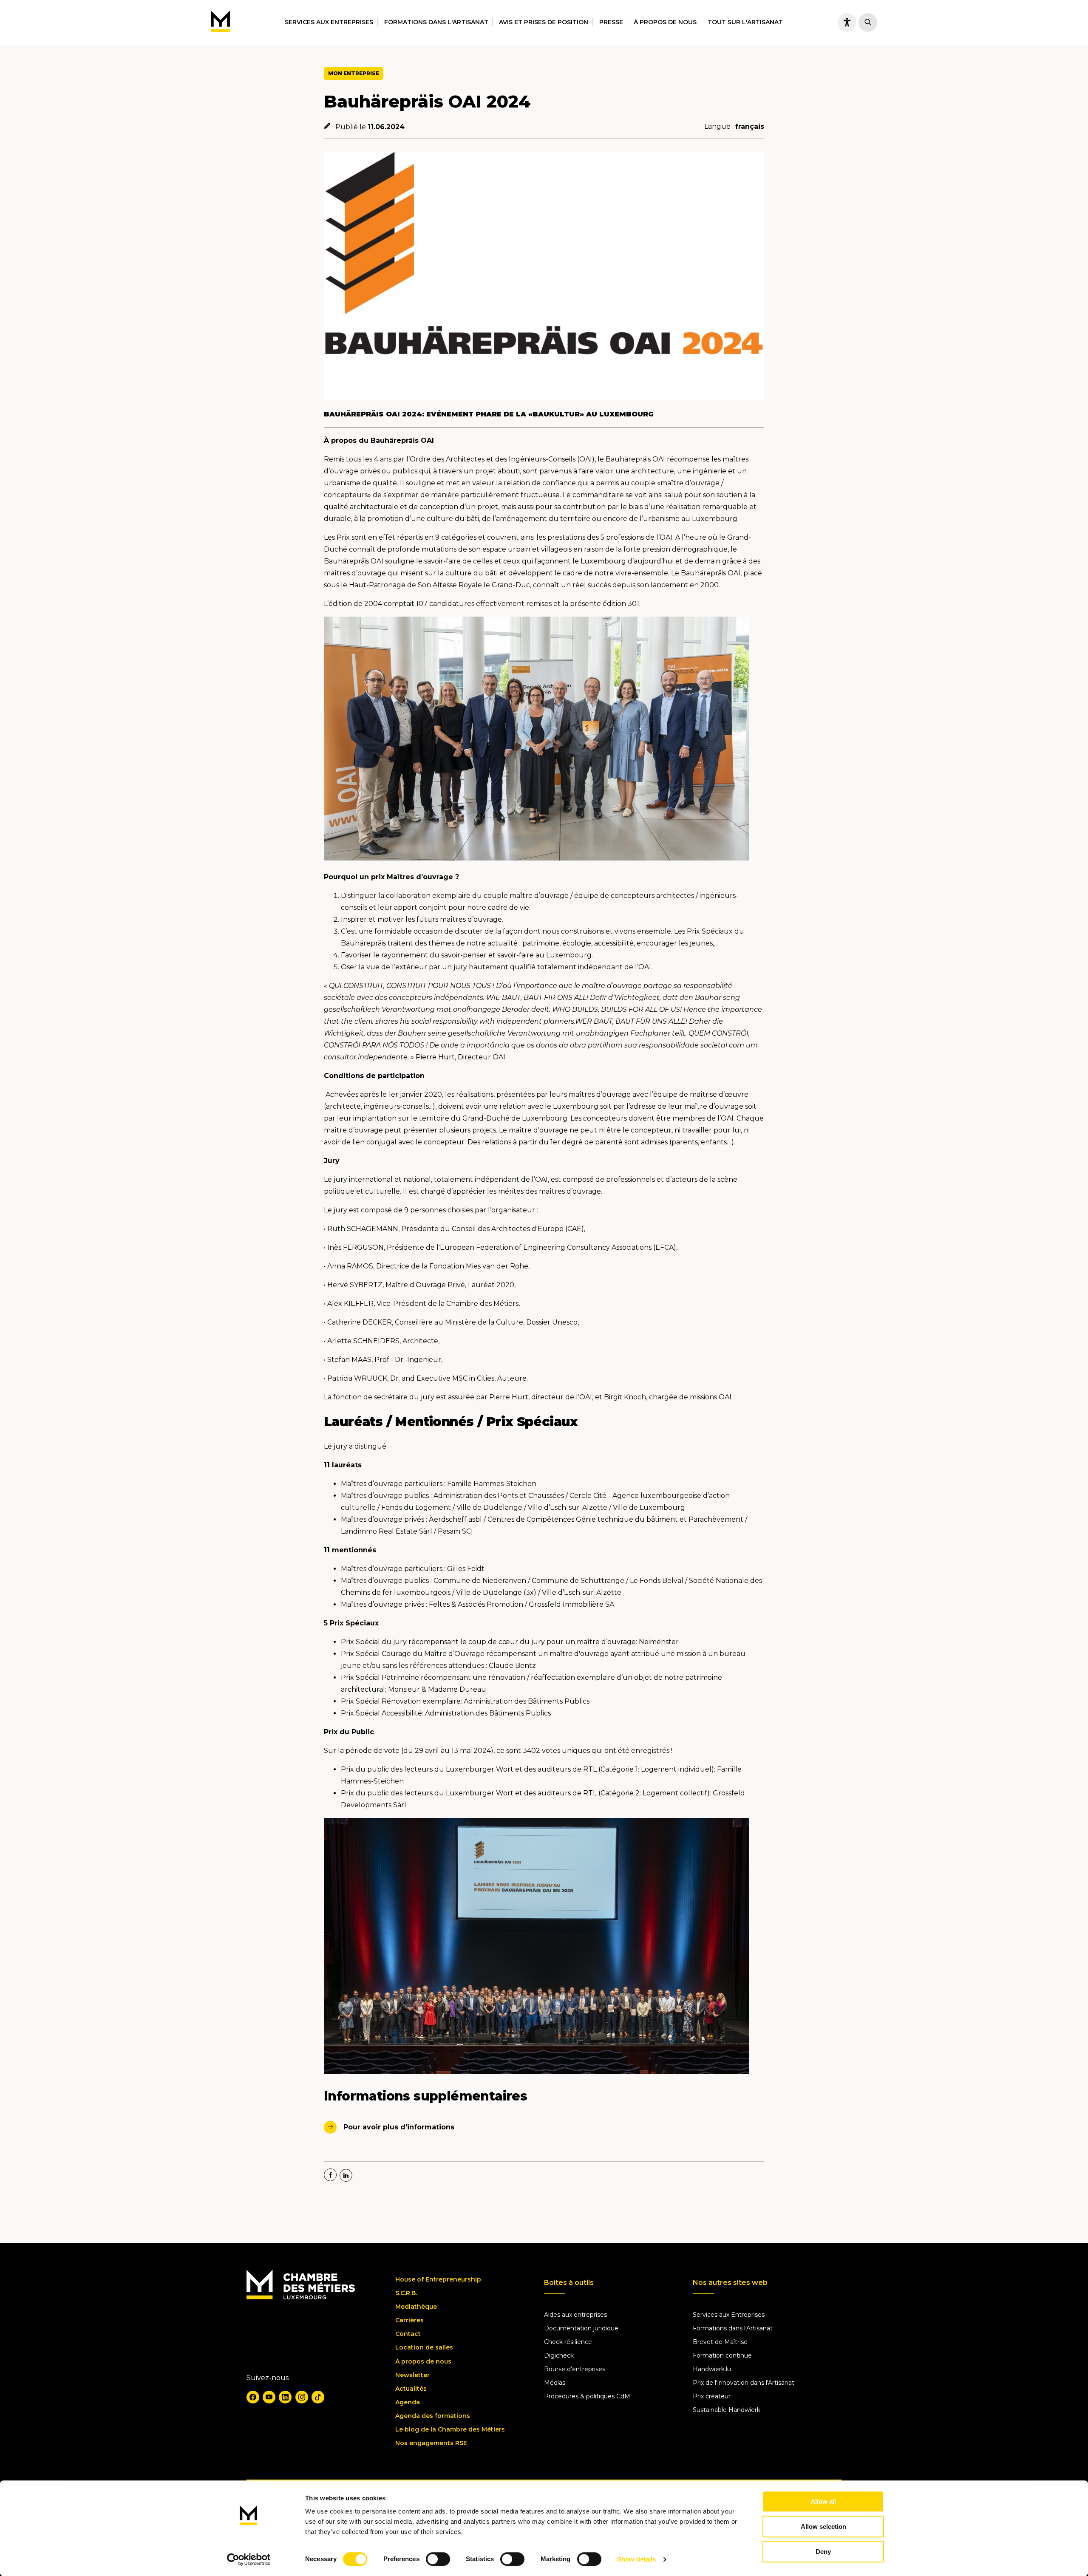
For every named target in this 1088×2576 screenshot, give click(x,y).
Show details (636, 2559)
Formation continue (722, 2355)
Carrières (409, 2320)
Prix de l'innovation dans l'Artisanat (744, 2383)
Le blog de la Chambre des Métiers (450, 2429)
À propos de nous (665, 22)
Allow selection (823, 2526)
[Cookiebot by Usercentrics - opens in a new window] (249, 2559)
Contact (408, 2334)
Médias (555, 2383)
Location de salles (424, 2347)
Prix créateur (712, 2396)
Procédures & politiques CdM (587, 2396)
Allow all (823, 2501)
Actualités (411, 2389)
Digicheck (559, 2355)
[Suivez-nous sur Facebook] (330, 2175)
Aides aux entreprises (575, 2315)
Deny (823, 2552)
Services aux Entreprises (729, 2315)
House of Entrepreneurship (438, 2279)
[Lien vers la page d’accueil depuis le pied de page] (301, 2297)
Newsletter (412, 2375)
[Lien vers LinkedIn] (285, 2397)
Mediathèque (416, 2307)
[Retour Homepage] (220, 22)
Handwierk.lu (712, 2369)
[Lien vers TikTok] (318, 2397)
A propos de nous (423, 2361)
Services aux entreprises (329, 22)
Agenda (408, 2402)
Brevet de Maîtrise (720, 2342)
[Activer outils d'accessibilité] (847, 23)
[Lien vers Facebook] (253, 2397)
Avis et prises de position (544, 22)
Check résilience (568, 2342)
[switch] (438, 2559)
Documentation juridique (581, 2328)
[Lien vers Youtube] (269, 2397)
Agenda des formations (433, 2416)
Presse (611, 22)
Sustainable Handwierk (727, 2410)
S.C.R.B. (406, 2293)
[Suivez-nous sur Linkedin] (346, 2175)
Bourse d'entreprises (575, 2369)
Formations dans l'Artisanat (436, 22)
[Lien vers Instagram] (302, 2397)
